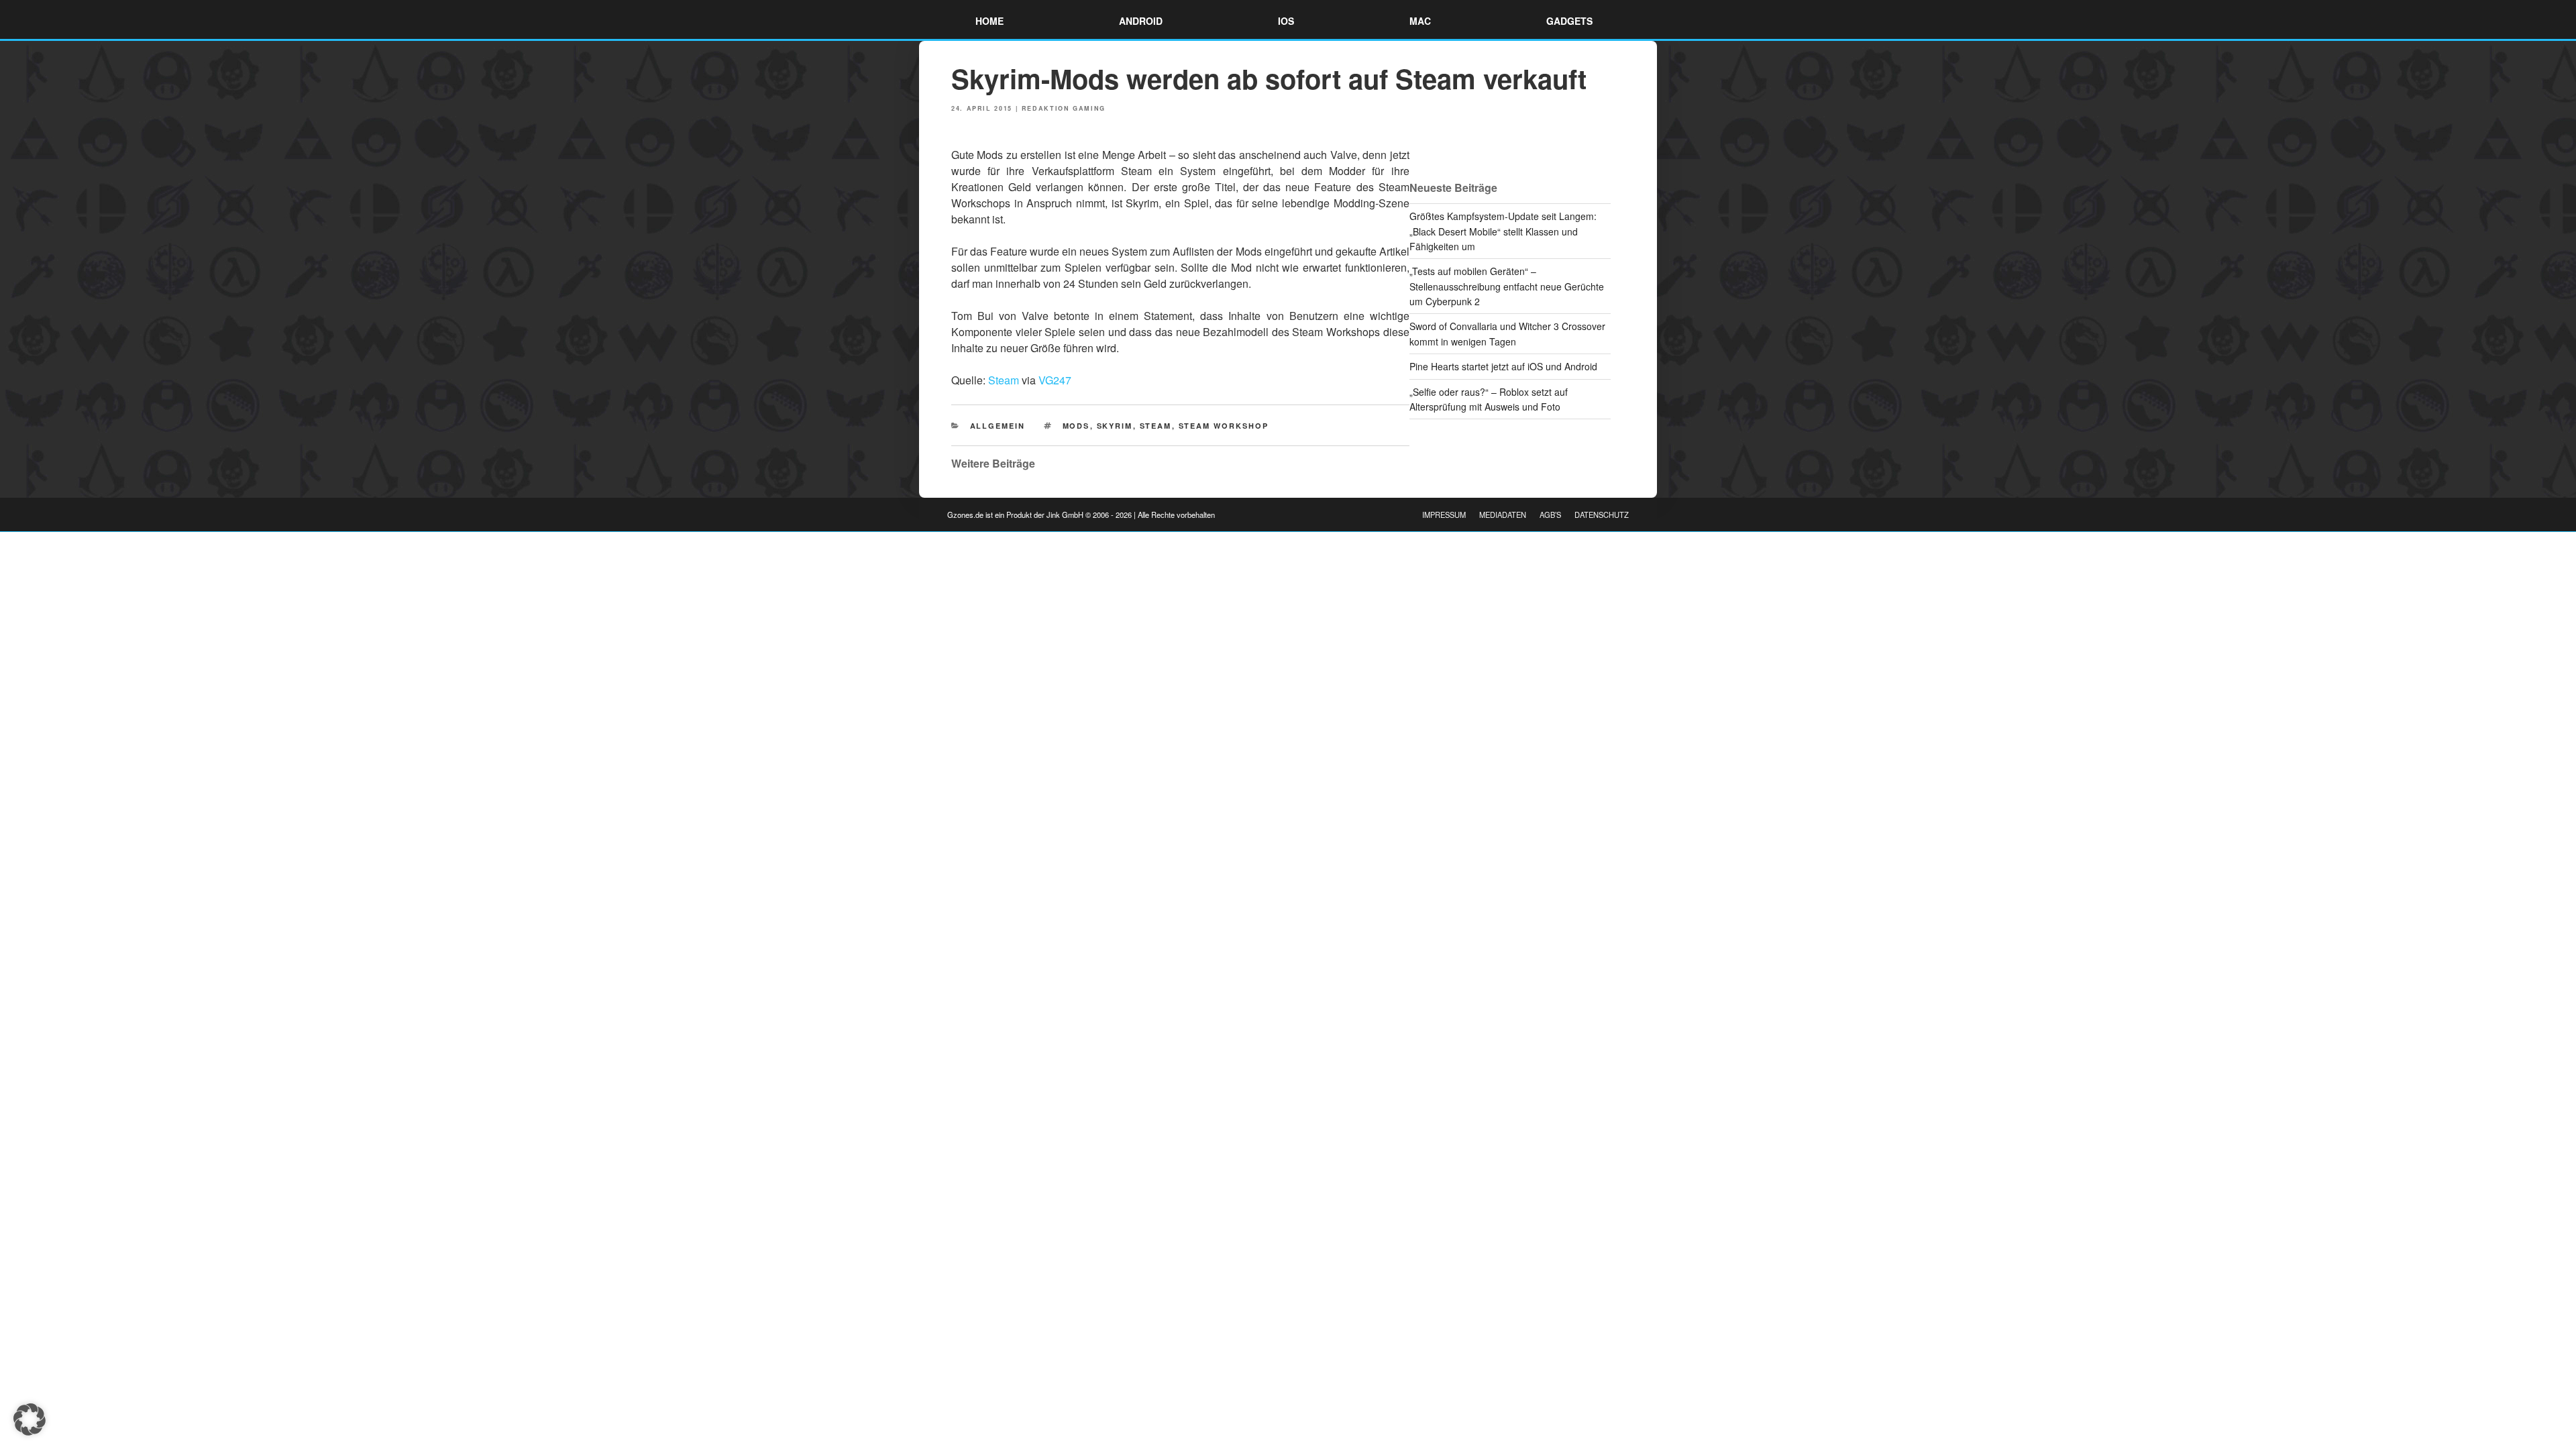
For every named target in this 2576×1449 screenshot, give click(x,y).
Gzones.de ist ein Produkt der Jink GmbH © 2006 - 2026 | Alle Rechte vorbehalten (1081, 515)
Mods (1076, 426)
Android (1141, 21)
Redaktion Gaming (1064, 108)
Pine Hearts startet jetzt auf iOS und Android (1503, 366)
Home (989, 21)
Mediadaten (1503, 515)
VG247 (1055, 380)
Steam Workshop (1224, 426)
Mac (1420, 21)
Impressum (1444, 515)
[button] (30, 1419)
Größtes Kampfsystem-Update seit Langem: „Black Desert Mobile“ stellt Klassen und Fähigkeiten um (1503, 231)
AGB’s (1550, 515)
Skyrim (1115, 426)
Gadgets (1569, 21)
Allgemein (998, 426)
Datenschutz (1602, 515)
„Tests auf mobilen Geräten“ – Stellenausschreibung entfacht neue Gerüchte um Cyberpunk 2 (1507, 286)
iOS (1286, 21)
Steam (1004, 380)
